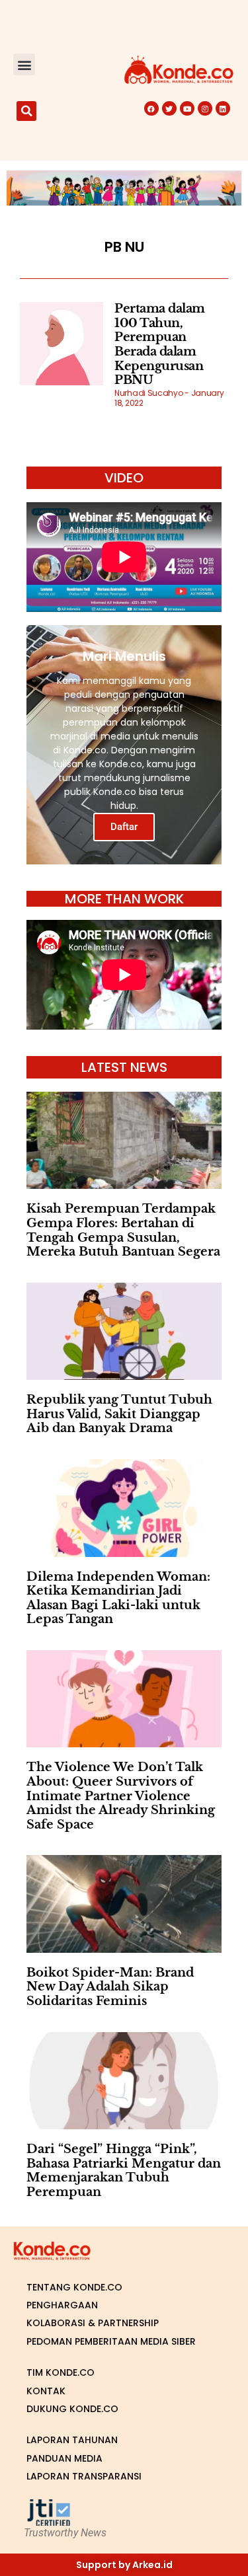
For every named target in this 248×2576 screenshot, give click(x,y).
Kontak (46, 2391)
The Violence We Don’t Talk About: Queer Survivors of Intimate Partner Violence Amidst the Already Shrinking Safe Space (121, 1796)
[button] (24, 64)
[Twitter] (169, 108)
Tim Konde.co (61, 2372)
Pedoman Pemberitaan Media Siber (111, 2341)
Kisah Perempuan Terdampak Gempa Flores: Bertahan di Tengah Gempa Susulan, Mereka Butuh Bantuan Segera (123, 1230)
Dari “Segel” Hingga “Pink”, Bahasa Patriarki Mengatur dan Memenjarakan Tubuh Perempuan (124, 2171)
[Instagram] (205, 108)
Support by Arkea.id (124, 2565)
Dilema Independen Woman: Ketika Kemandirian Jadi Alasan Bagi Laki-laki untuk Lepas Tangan (118, 1598)
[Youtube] (187, 108)
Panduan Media (64, 2458)
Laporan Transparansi (84, 2476)
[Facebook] (151, 108)
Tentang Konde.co (74, 2287)
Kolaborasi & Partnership (93, 2323)
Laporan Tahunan (72, 2440)
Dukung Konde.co (72, 2409)
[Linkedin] (223, 108)
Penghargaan (62, 2305)
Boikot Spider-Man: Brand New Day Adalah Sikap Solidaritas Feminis (110, 1987)
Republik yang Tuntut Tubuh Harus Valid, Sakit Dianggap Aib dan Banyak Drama (119, 1414)
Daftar (124, 827)
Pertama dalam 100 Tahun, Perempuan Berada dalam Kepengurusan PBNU (160, 344)
